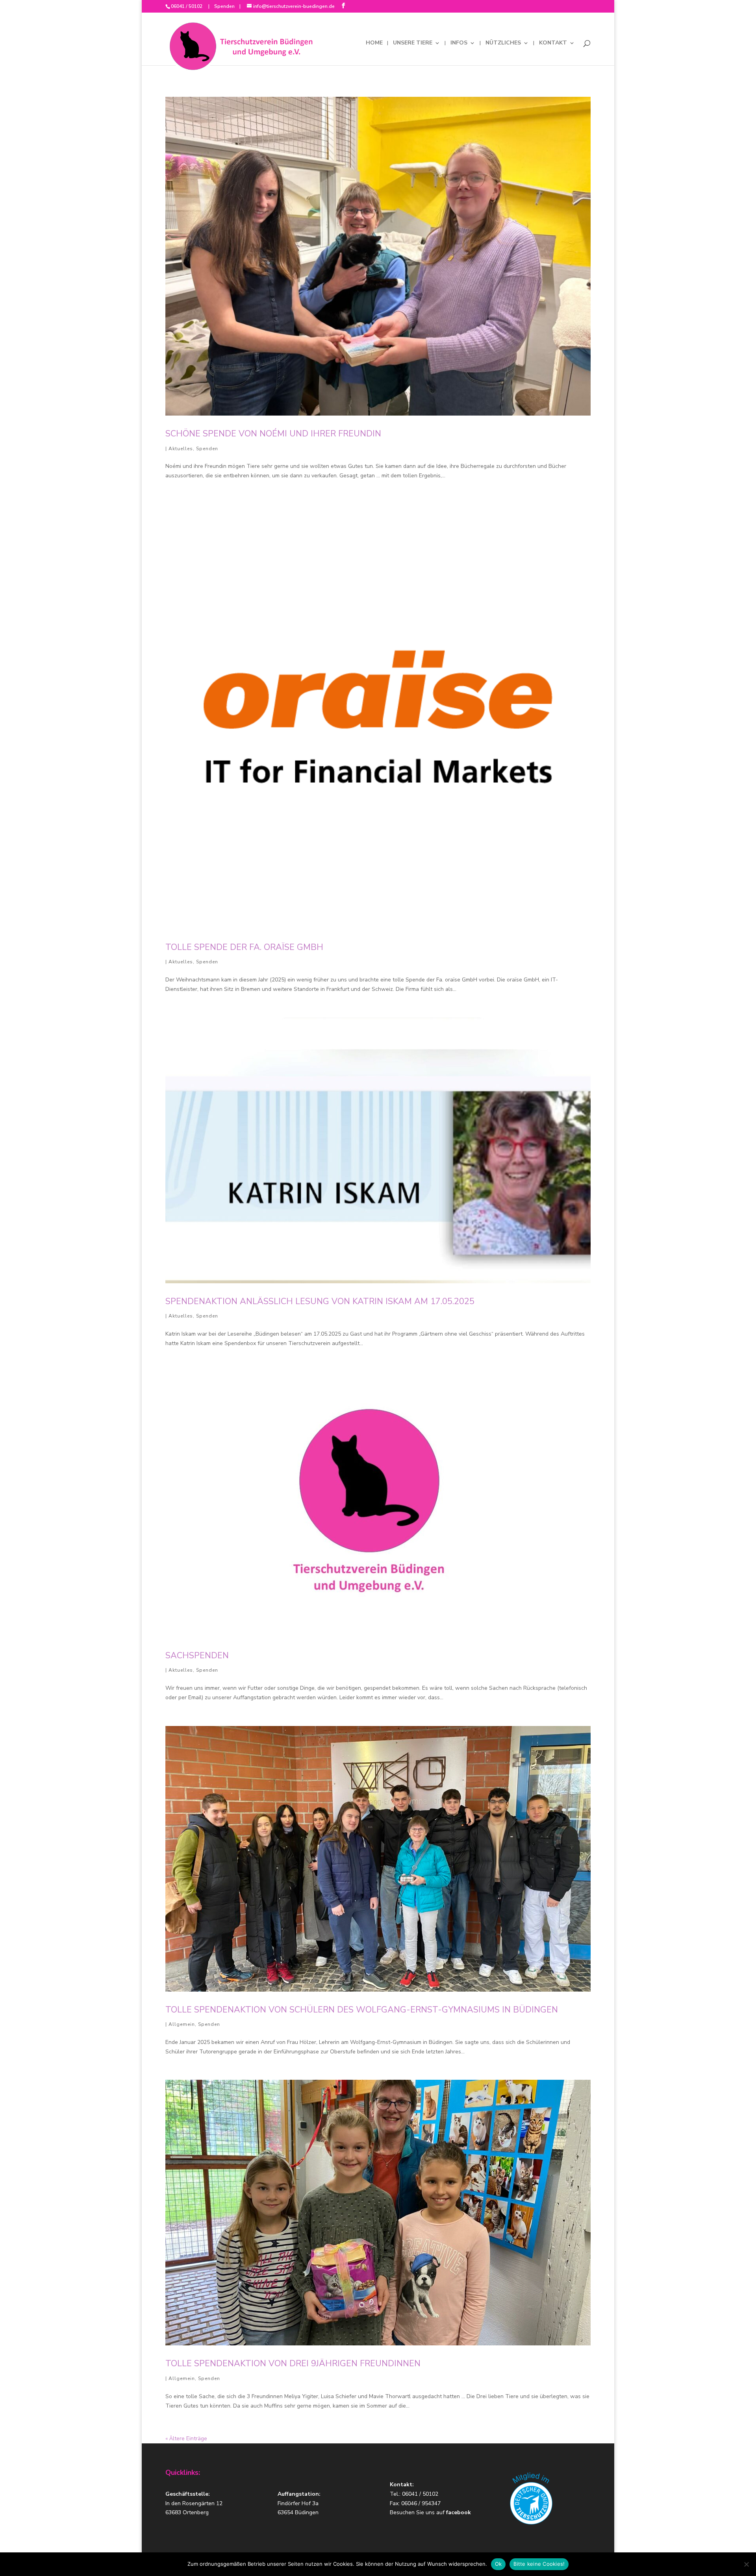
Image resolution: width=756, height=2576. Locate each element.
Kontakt (553, 43)
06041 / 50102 (187, 6)
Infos (459, 43)
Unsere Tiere (413, 43)
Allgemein (182, 2024)
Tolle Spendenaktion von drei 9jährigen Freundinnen (293, 2363)
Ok (498, 2564)
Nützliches (503, 43)
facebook (459, 2512)
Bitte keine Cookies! (539, 2564)
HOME (374, 43)
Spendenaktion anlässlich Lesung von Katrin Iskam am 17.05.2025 (320, 1301)
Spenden (224, 6)
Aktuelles (181, 449)
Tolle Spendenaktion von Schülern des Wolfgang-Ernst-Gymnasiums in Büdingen (362, 2010)
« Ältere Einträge (186, 2438)
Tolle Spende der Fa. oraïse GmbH (244, 947)
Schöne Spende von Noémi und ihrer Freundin (273, 434)
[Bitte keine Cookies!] (746, 2564)
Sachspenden (197, 1656)
